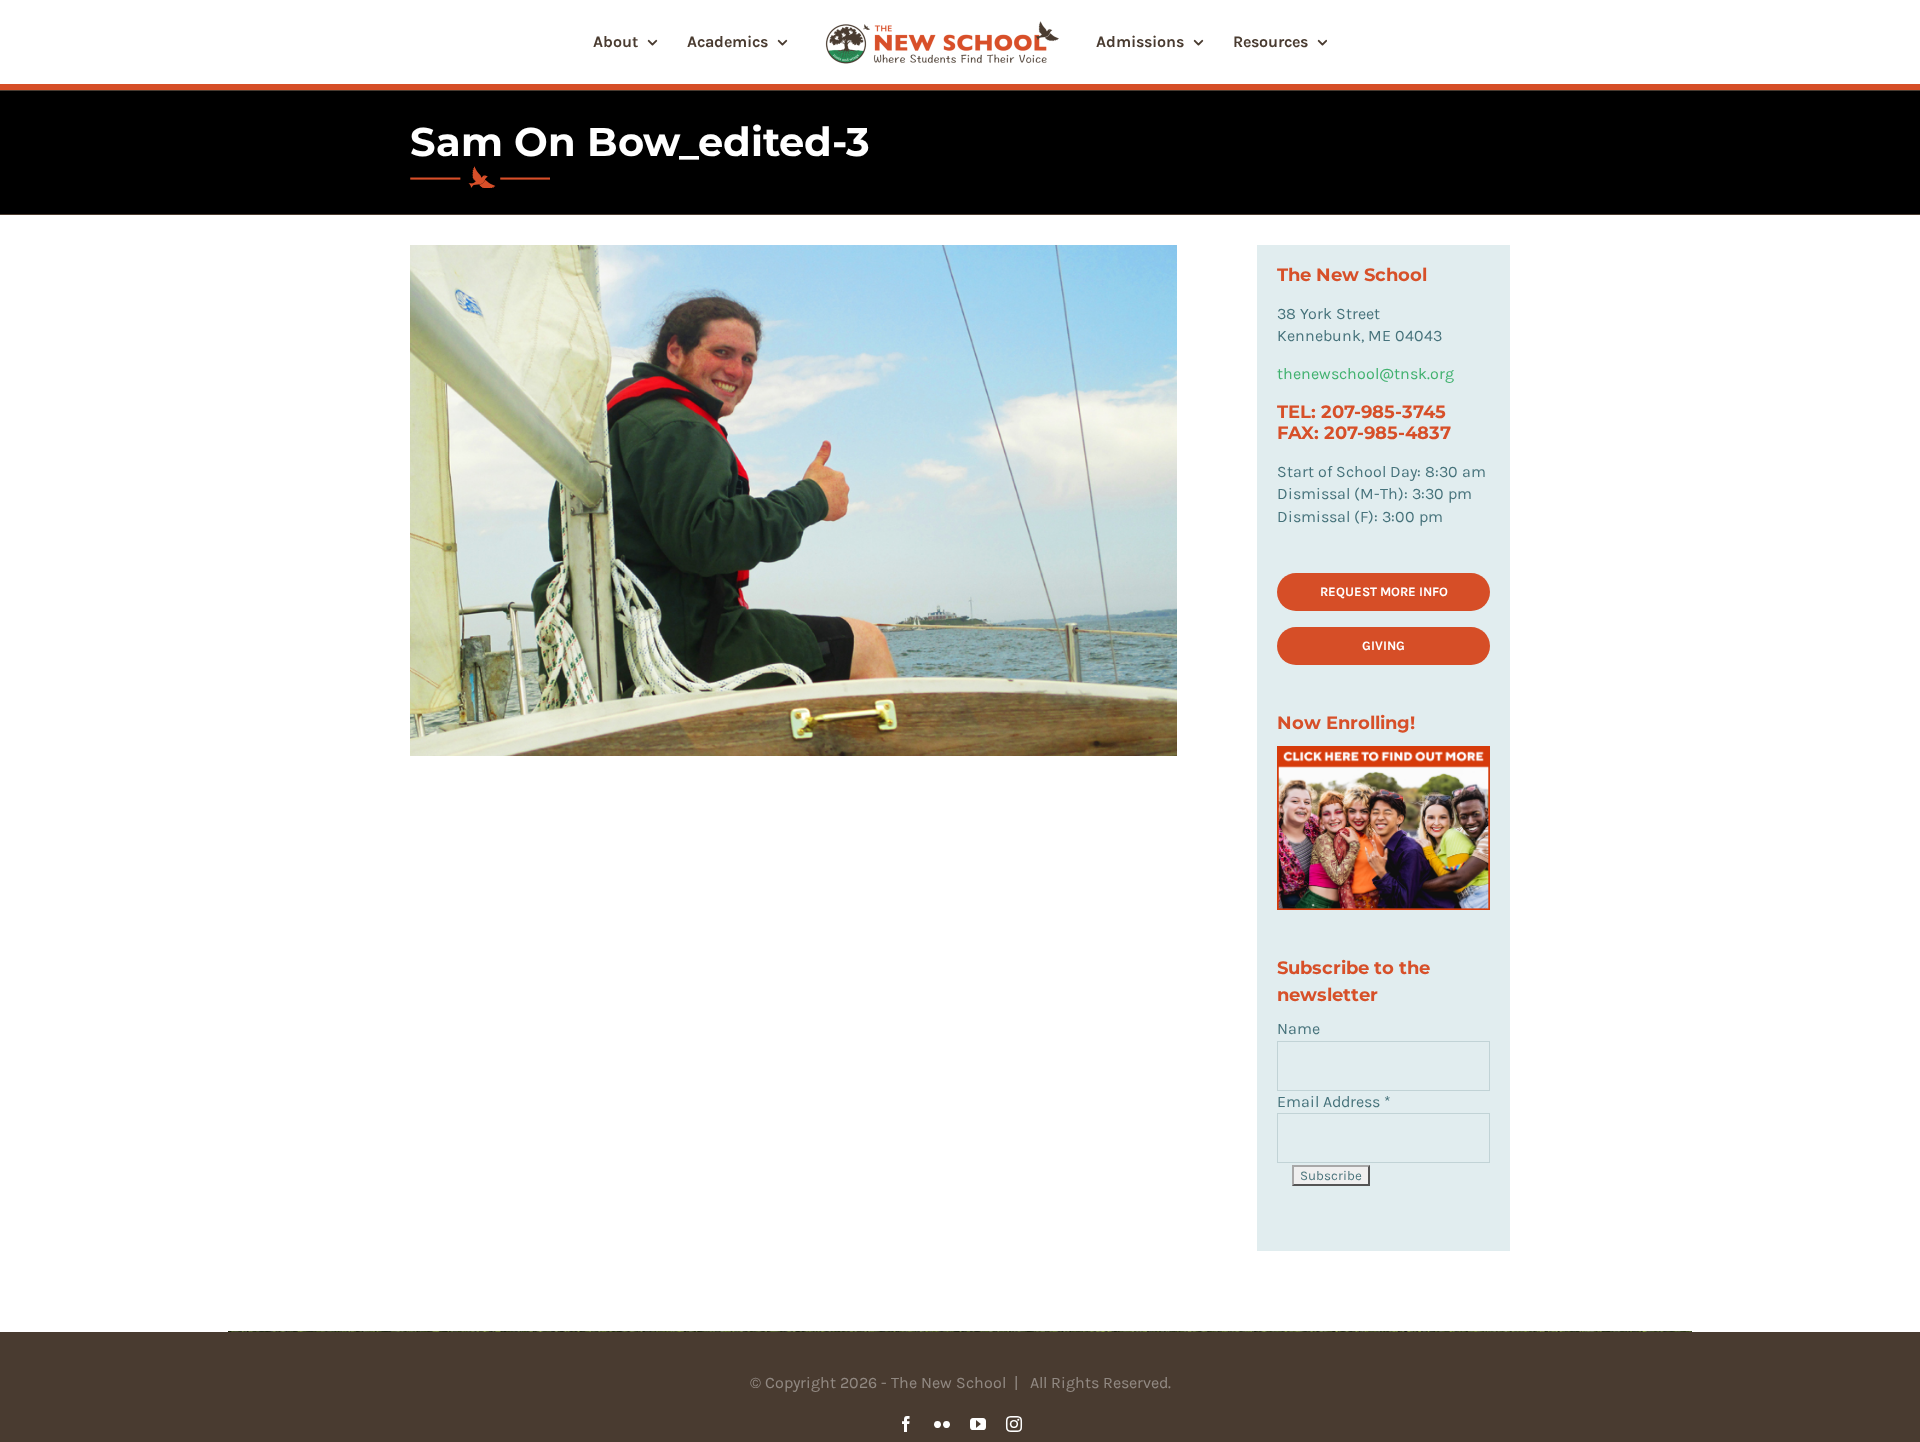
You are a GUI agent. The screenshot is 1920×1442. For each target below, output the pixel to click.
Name (1298, 1028)
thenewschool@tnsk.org (1365, 373)
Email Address (1334, 1101)
